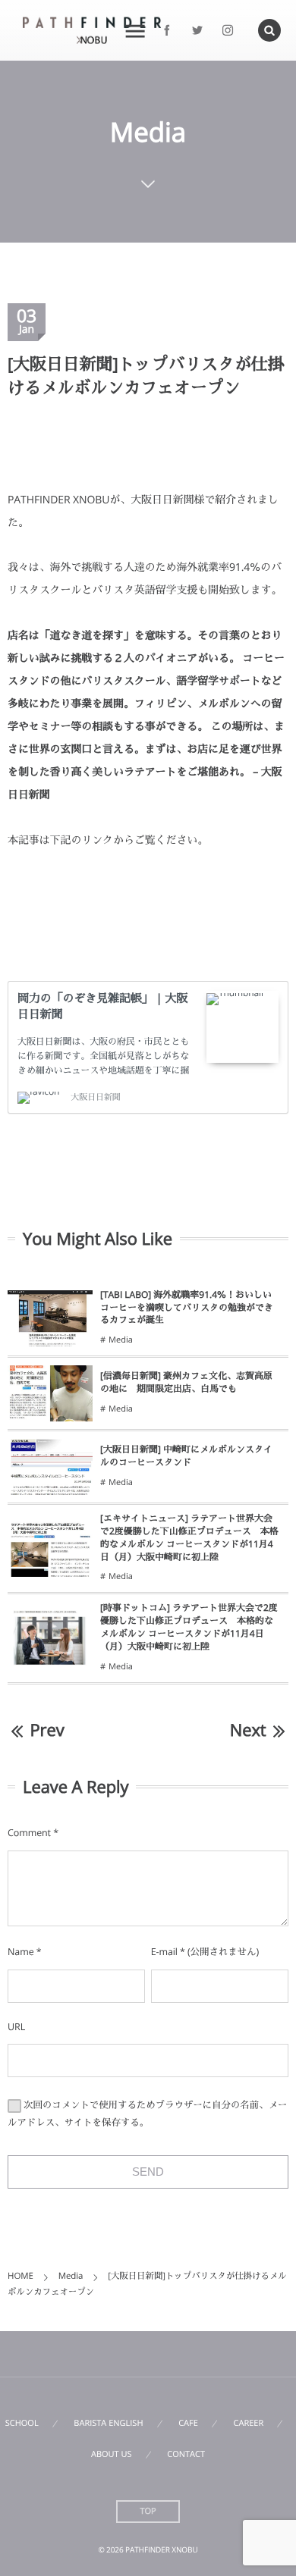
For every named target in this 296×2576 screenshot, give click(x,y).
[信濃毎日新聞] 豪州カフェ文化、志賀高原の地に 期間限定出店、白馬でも (186, 1382)
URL (16, 2027)
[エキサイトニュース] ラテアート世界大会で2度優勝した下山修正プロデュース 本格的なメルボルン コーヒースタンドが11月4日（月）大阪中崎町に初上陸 (189, 1537)
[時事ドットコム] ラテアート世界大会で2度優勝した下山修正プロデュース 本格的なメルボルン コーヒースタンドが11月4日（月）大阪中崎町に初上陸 (189, 1626)
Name (21, 1952)
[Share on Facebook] (167, 30)
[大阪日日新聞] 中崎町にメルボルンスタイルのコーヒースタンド (186, 1456)
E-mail (164, 1952)
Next (248, 1730)
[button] (269, 30)
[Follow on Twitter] (197, 30)
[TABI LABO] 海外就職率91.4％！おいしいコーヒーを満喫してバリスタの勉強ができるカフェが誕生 (187, 1307)
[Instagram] (228, 30)
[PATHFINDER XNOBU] (92, 31)
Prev (47, 1730)
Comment (29, 1833)
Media (121, 1340)
